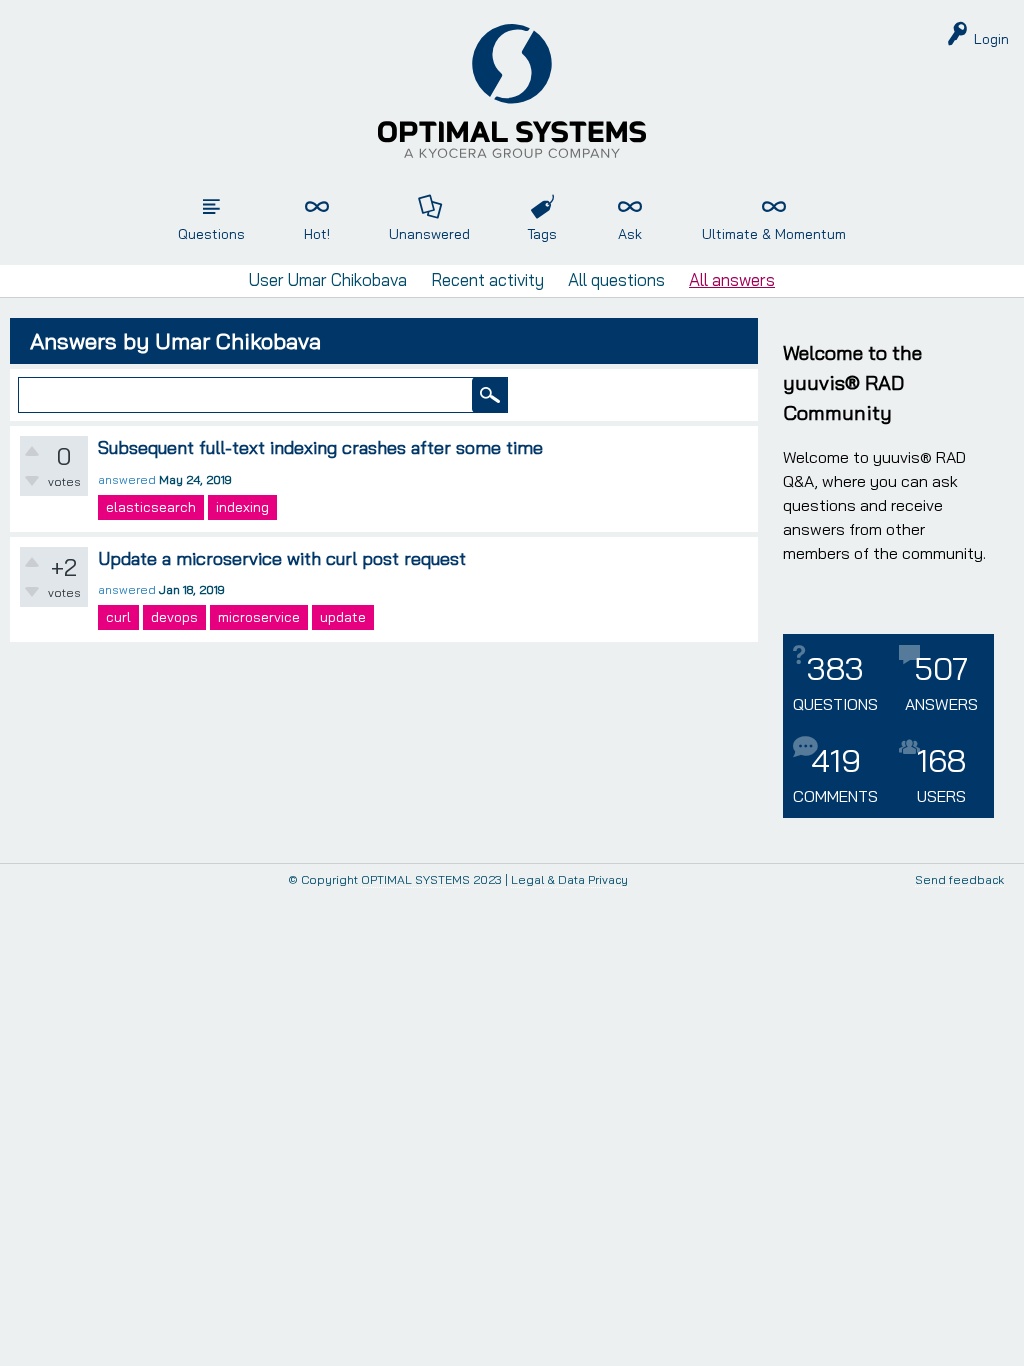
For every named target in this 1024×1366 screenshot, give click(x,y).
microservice (259, 617)
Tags (542, 234)
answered (127, 479)
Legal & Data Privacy (569, 879)
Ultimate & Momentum (774, 234)
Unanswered (429, 234)
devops (174, 617)
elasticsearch (151, 507)
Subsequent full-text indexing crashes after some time (320, 447)
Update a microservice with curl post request (282, 558)
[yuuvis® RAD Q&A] (512, 91)
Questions (211, 234)
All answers (732, 279)
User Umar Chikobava (328, 279)
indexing (242, 507)
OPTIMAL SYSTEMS (415, 879)
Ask (630, 234)
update (343, 617)
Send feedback (959, 880)
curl (118, 617)
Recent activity (487, 279)
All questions (616, 279)
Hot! (317, 234)
